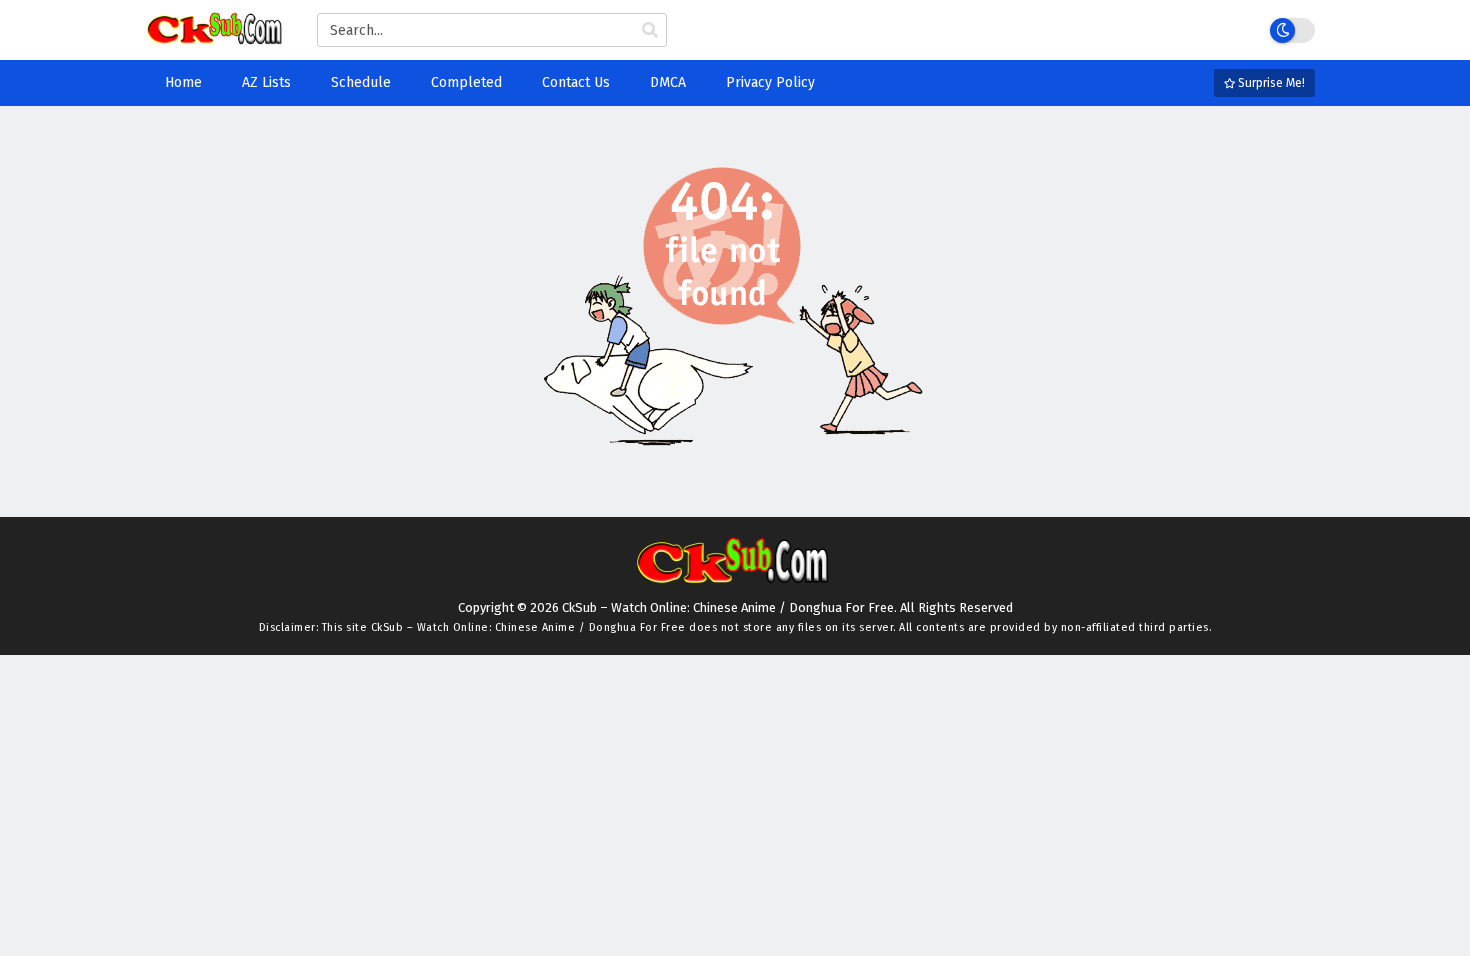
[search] (650, 31)
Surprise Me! (1270, 83)
